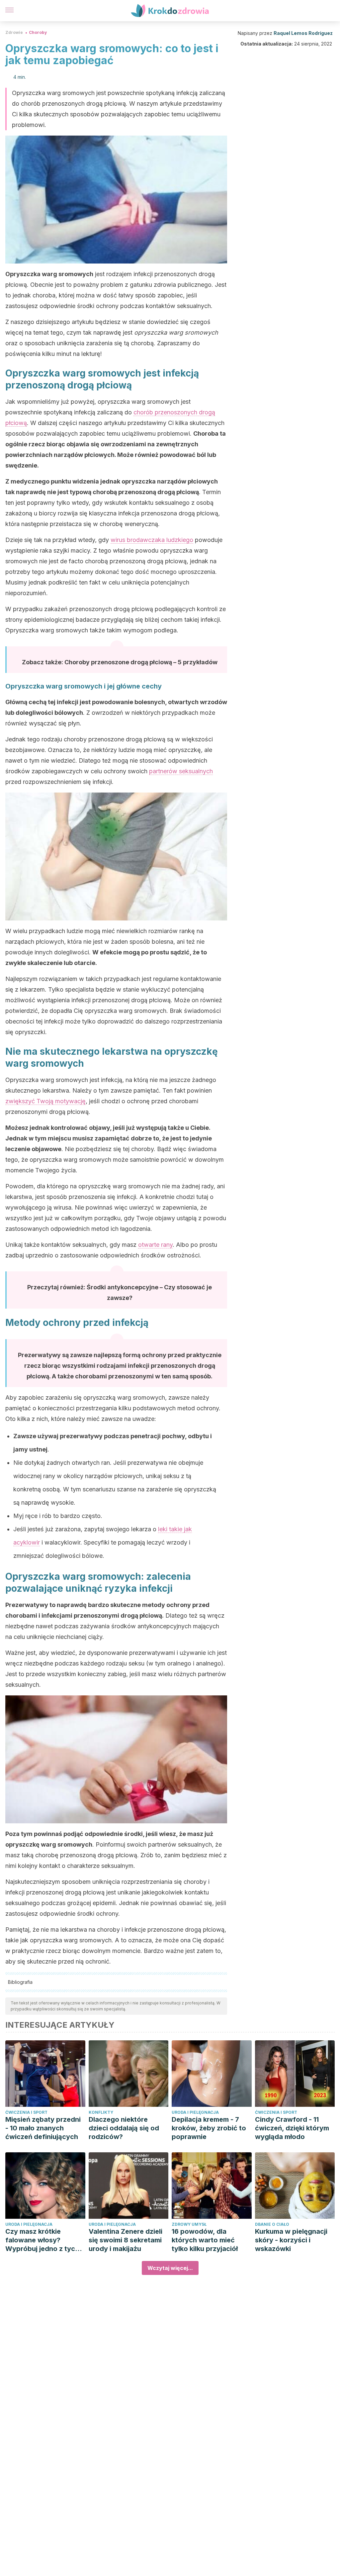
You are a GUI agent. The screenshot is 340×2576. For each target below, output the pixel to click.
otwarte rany (155, 1245)
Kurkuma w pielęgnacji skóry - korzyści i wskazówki (291, 2240)
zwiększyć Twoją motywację (45, 1101)
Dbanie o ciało (272, 2224)
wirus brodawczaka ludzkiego (152, 540)
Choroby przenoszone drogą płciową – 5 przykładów (141, 662)
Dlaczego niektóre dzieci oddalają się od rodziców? (124, 2128)
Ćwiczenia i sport (26, 2112)
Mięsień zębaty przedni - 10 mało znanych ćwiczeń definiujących (43, 2128)
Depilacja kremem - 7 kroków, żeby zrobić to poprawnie (209, 2128)
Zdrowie (14, 32)
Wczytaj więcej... (170, 2268)
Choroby (38, 32)
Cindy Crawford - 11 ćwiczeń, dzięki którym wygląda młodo (292, 2128)
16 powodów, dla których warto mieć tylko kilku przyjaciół (205, 2240)
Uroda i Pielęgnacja (195, 2112)
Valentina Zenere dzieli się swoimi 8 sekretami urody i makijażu (126, 2240)
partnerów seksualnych (181, 771)
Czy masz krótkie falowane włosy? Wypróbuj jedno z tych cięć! (42, 2240)
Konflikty (101, 2112)
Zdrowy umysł (189, 2224)
